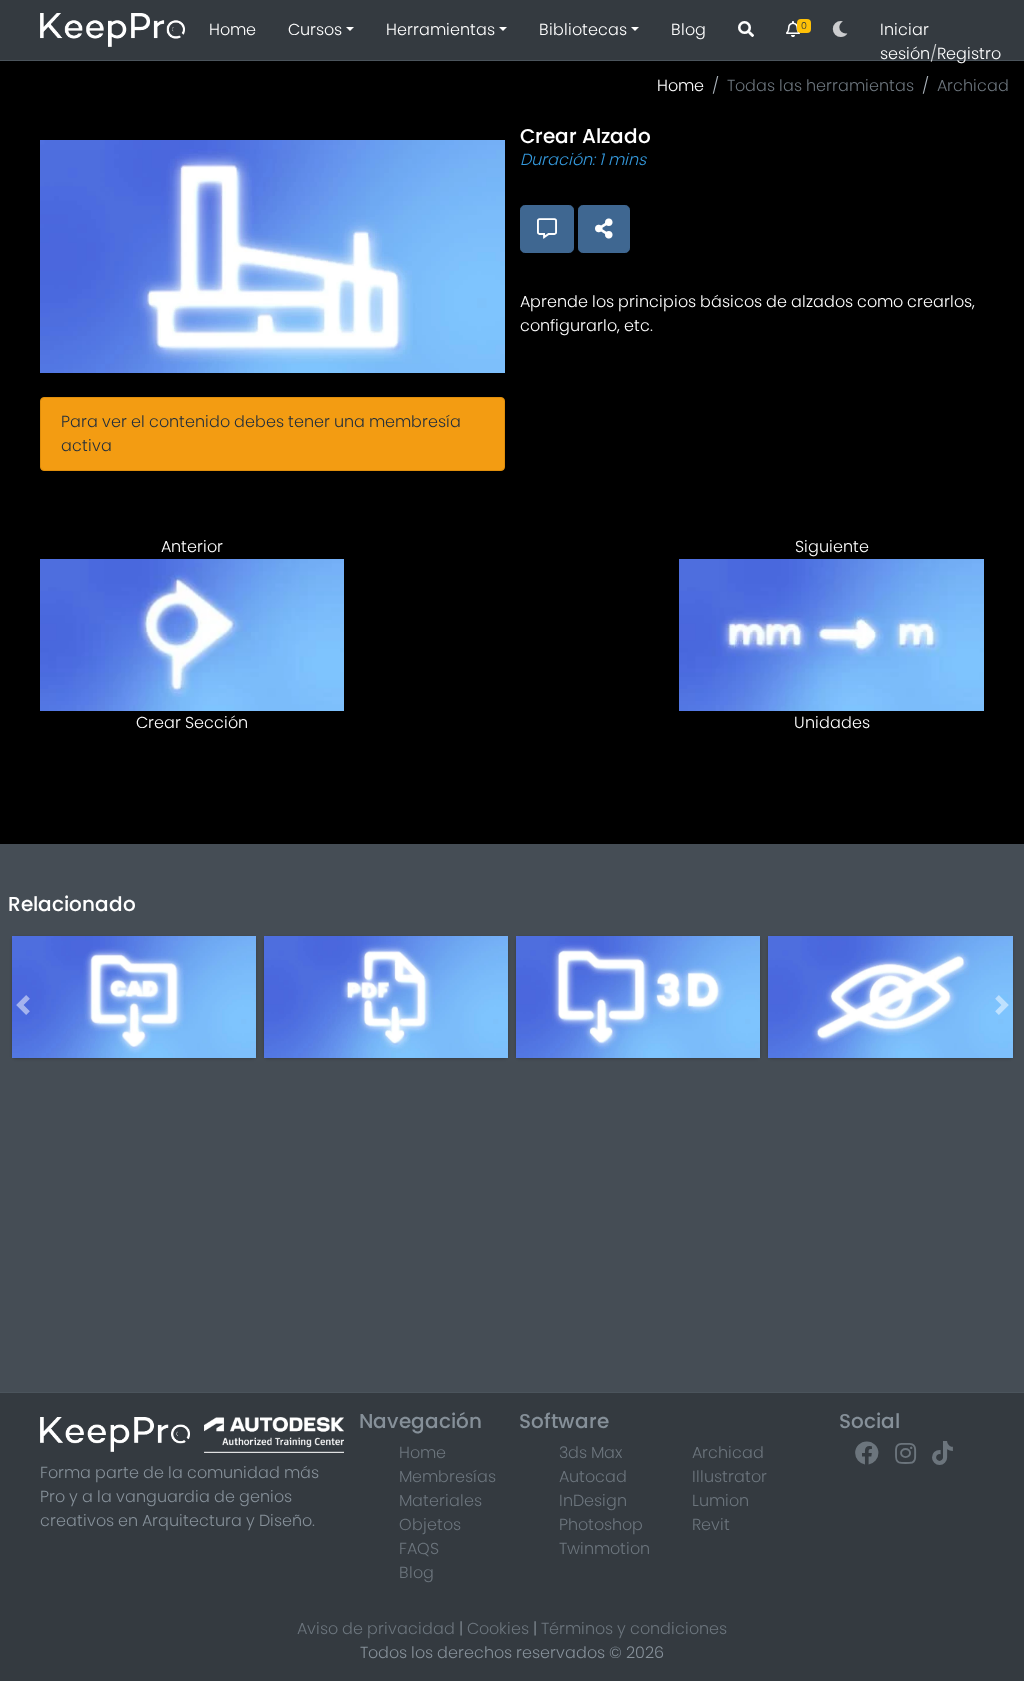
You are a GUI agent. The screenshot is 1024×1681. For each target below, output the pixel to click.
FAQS (419, 1548)
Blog (688, 29)
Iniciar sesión (905, 41)
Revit (711, 1524)
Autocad (593, 1476)
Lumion (720, 1500)
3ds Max (590, 1452)
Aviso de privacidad (376, 1628)
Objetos (430, 1524)
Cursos (315, 29)
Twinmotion (604, 1548)
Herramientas (440, 29)
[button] (840, 30)
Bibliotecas (583, 29)
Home (232, 29)
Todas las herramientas (820, 85)
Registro (969, 53)
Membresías (447, 1476)
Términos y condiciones (634, 1628)
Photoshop (601, 1524)
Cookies (498, 1628)
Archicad (973, 85)
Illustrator (729, 1476)
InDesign (593, 1500)
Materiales (440, 1500)
